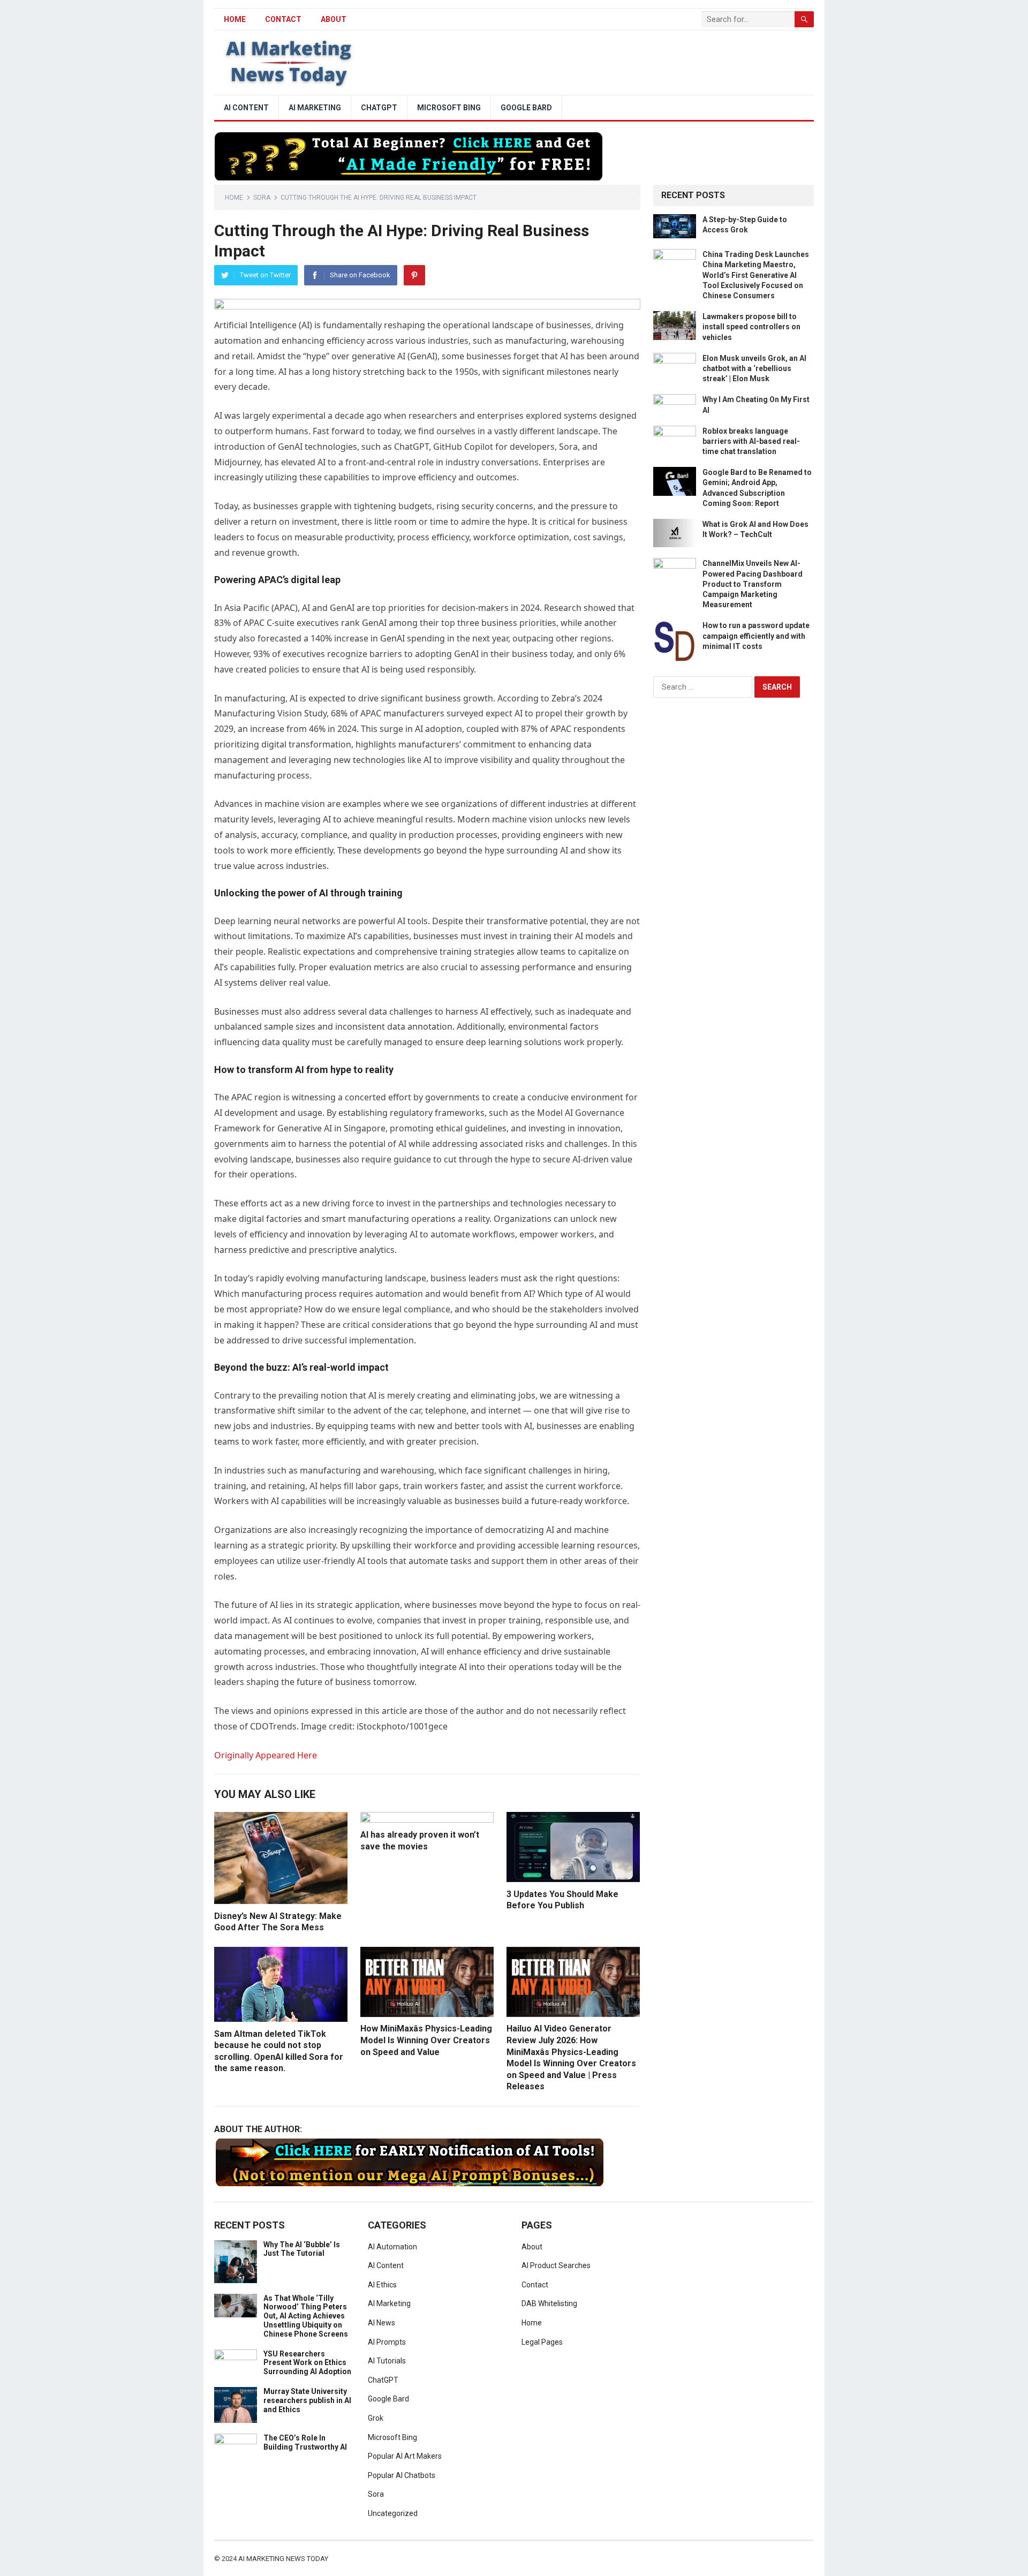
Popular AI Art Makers (405, 2456)
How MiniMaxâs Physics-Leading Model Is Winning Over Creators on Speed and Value (426, 2040)
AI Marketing (315, 108)
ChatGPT (379, 108)
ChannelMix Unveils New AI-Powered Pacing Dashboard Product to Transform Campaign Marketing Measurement (753, 584)
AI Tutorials (387, 2361)
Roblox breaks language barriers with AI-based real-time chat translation (751, 441)
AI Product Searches (556, 2265)
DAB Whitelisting (549, 2303)
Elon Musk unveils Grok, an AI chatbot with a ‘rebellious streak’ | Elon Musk (754, 368)
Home (234, 198)
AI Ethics (382, 2285)
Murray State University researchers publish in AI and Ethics (307, 2400)
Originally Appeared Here (266, 1755)
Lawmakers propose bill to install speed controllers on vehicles (751, 327)
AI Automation (392, 2247)
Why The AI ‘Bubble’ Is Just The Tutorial (302, 2249)
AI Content (246, 108)
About (334, 19)
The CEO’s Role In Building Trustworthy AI (305, 2442)
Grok (376, 2418)
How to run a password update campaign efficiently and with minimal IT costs (756, 636)
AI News (381, 2323)
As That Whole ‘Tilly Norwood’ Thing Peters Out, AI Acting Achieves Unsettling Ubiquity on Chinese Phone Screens (306, 2316)
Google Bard (526, 108)
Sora (262, 198)
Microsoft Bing (449, 108)
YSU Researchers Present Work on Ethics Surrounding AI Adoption (307, 2363)
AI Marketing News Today (283, 2559)
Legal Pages (542, 2342)
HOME (235, 19)
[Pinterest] (414, 275)
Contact (283, 19)
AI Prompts (387, 2342)
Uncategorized (393, 2513)
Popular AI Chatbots (402, 2475)
